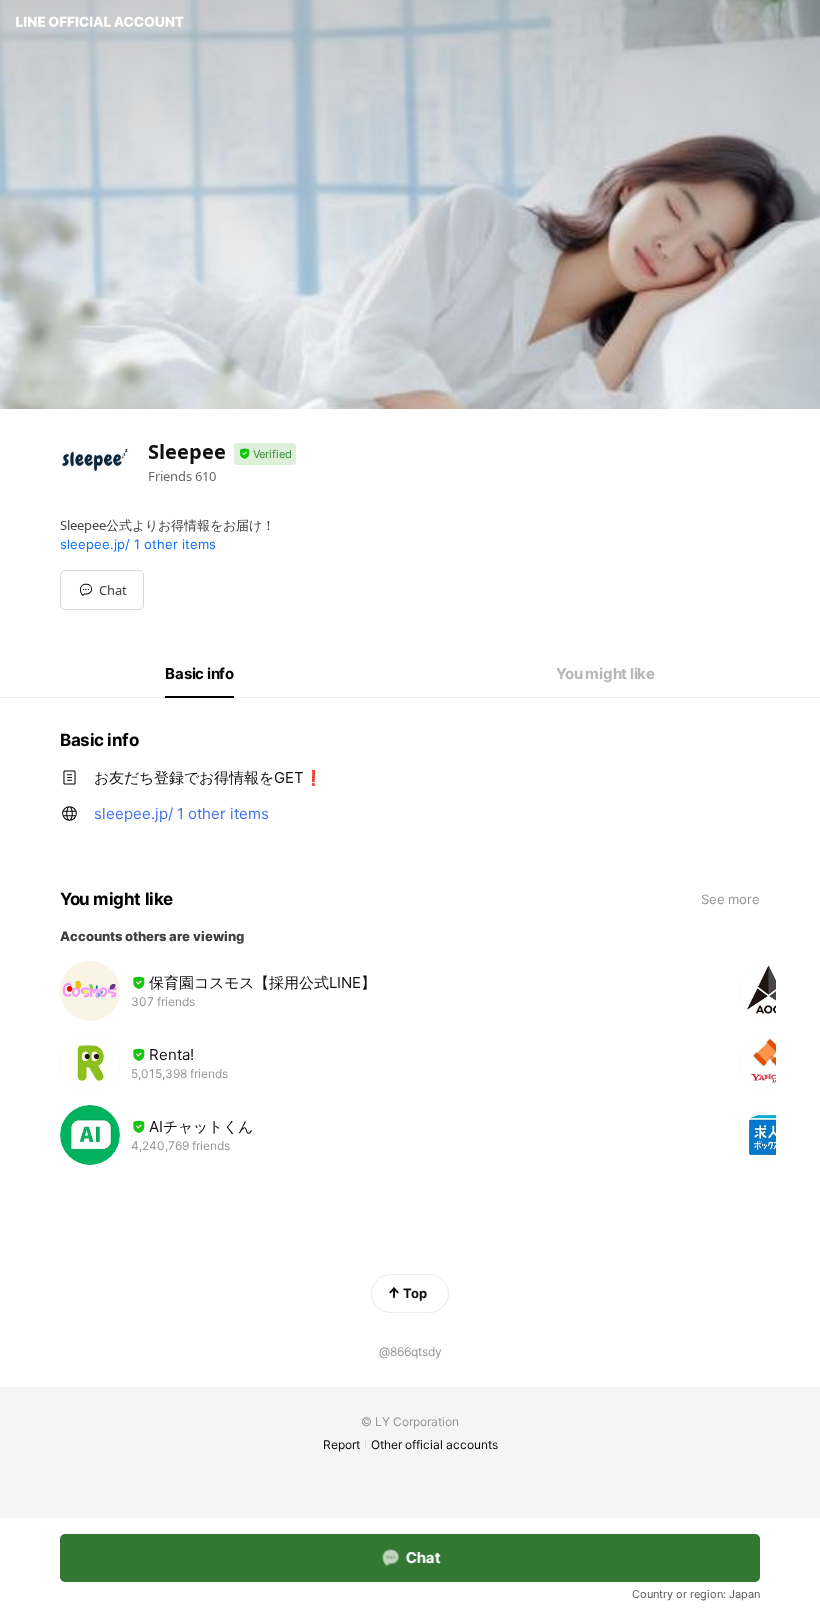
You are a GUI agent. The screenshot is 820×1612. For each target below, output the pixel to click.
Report (341, 1444)
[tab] (199, 674)
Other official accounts (434, 1444)
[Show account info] (265, 454)
